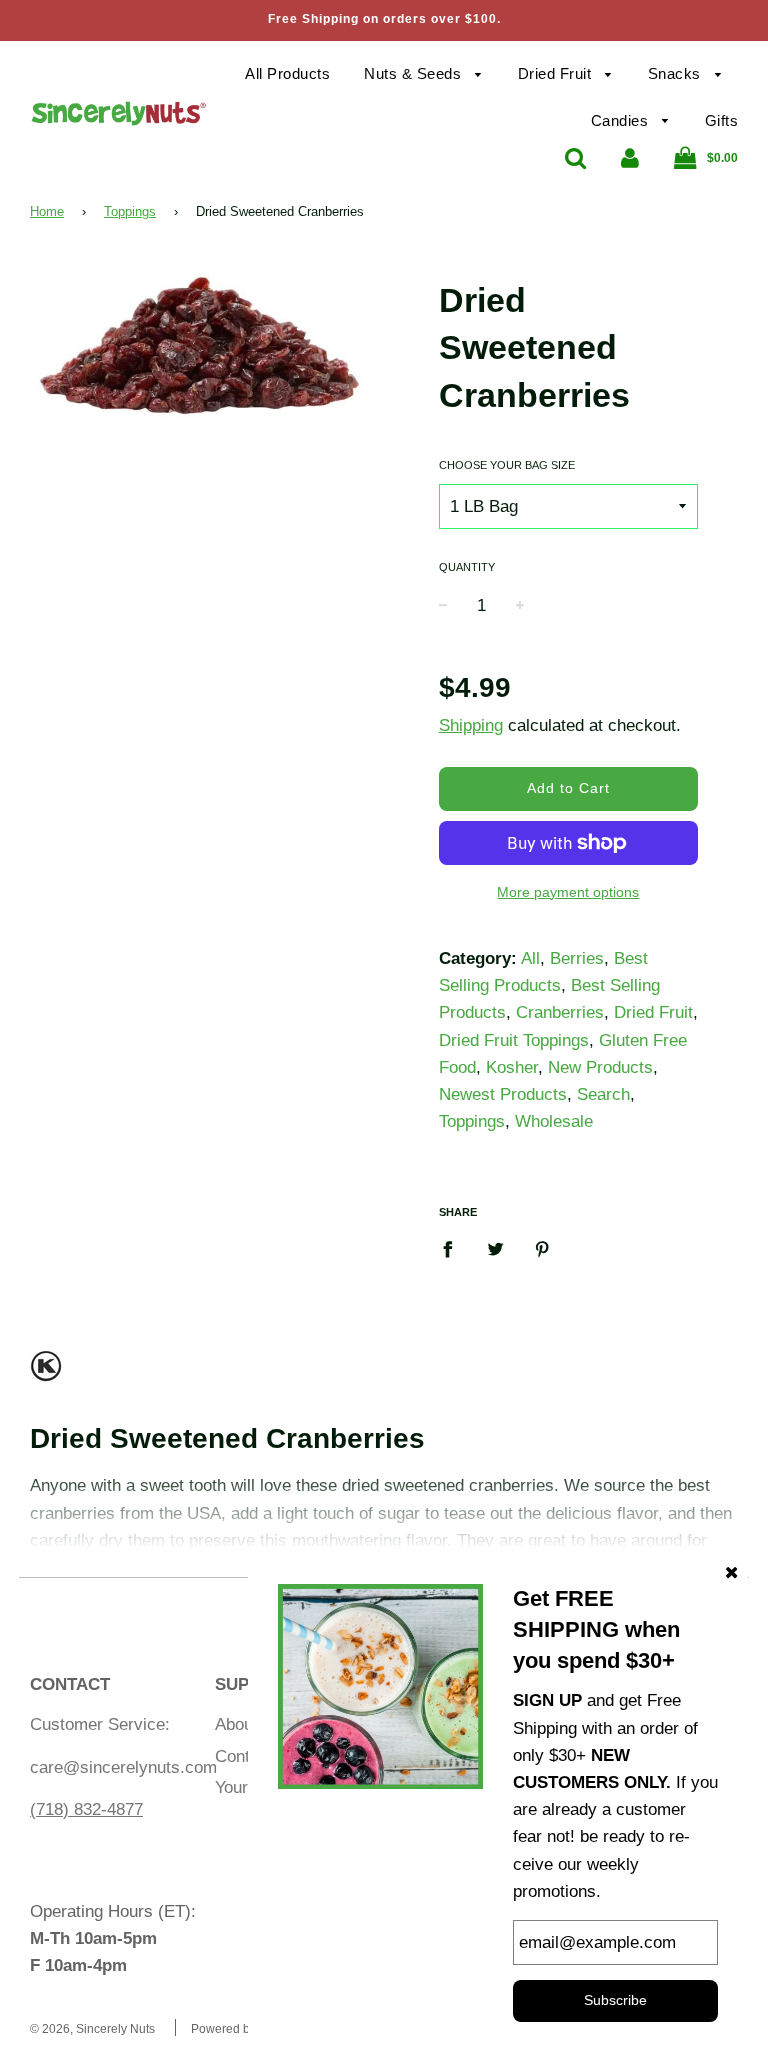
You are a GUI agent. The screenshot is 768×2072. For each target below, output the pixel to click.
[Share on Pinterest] (542, 1248)
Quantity (467, 567)
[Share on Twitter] (495, 1248)
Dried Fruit (557, 73)
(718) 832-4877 (86, 1809)
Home (47, 211)
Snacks (677, 73)
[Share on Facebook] (454, 1248)
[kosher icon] (46, 1374)
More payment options (568, 892)
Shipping (471, 725)
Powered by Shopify (245, 2029)
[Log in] (630, 157)
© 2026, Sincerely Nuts (92, 2029)
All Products (287, 73)
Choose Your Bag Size (507, 465)
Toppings (130, 211)
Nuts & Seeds (415, 73)
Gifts (722, 120)
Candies (622, 120)
